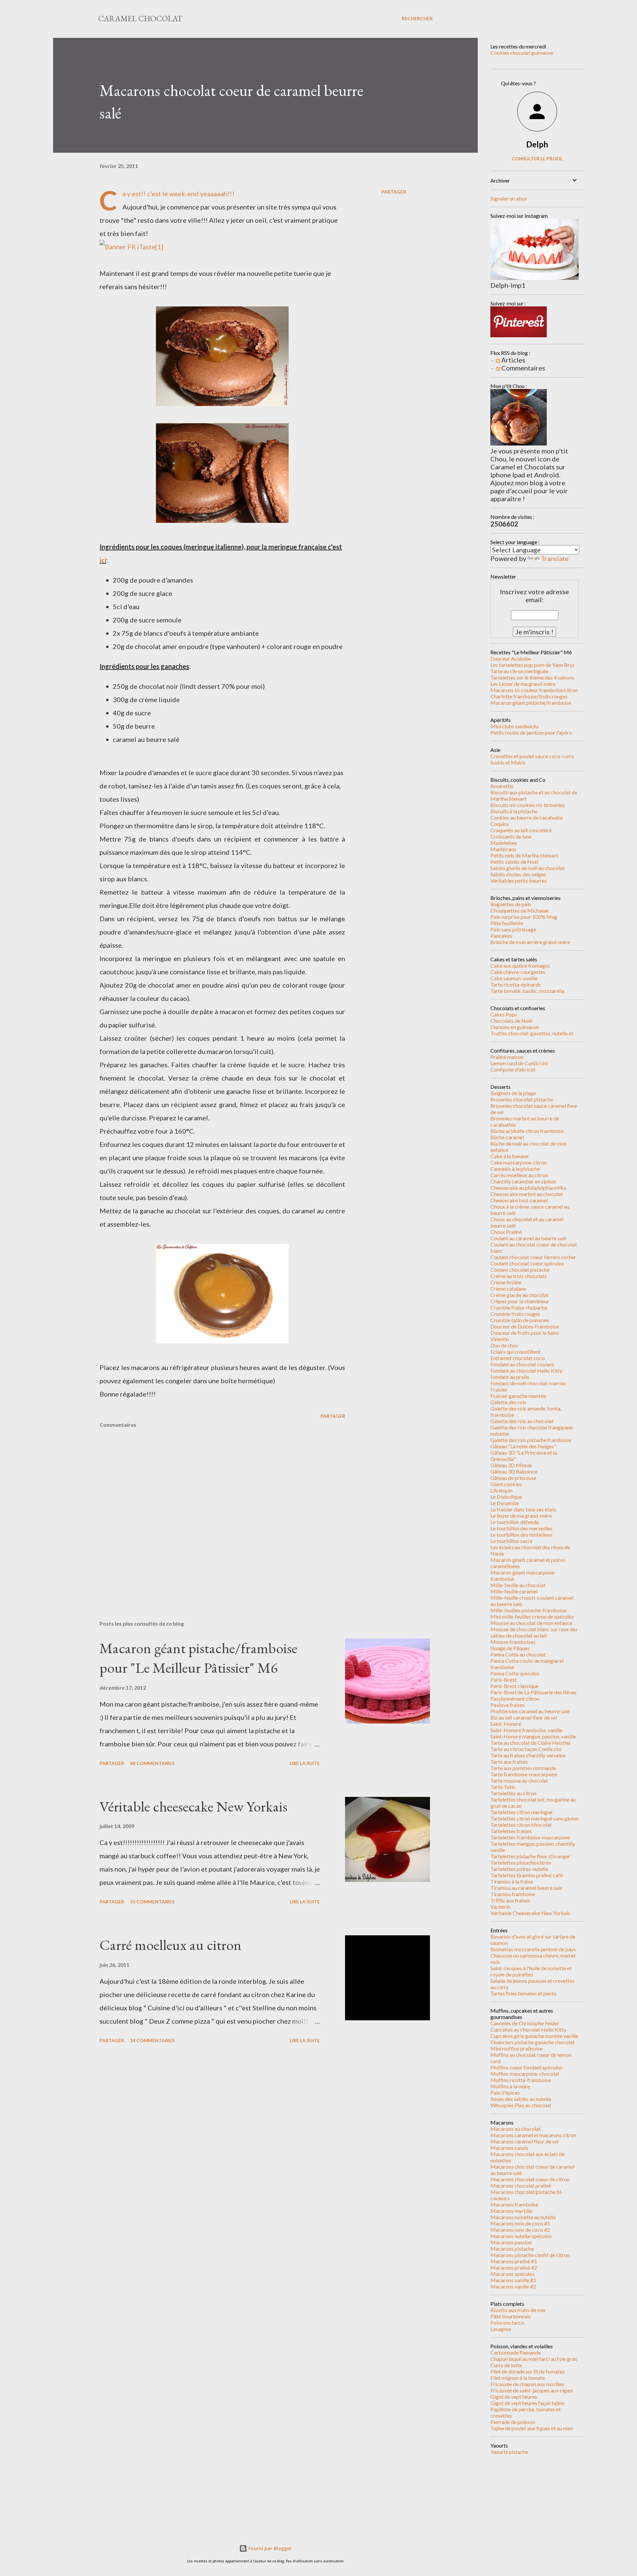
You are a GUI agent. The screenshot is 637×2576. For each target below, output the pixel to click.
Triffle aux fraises (510, 1900)
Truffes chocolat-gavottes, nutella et (532, 1033)
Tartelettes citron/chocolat (521, 1825)
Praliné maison (507, 1057)
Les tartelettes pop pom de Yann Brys (532, 665)
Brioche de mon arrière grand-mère (530, 942)
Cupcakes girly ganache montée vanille (534, 2036)
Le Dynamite (505, 1503)
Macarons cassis (509, 2148)
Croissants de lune (511, 836)
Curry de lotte (506, 2365)
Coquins (500, 824)
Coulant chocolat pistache (520, 1270)
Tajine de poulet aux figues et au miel (531, 2428)
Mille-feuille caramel (514, 1591)
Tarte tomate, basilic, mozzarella (527, 991)
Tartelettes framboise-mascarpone (530, 1837)
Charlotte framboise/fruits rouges (529, 696)
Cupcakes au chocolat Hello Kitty (528, 2029)
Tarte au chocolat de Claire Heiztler (531, 1743)
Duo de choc (504, 1345)
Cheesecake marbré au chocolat (527, 1194)
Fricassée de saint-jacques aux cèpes (532, 2390)
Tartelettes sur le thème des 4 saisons (532, 677)
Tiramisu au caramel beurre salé (526, 1888)
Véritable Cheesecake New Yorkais (530, 1913)
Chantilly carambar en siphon (523, 1181)
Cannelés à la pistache (515, 1169)
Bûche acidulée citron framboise (527, 1131)
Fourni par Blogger (269, 2548)
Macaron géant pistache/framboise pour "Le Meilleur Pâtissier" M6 (198, 1658)
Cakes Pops (504, 1014)
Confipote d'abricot (513, 1069)
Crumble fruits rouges (515, 1314)
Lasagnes (501, 2329)
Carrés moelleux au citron (519, 1175)
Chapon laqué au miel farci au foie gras (534, 2359)
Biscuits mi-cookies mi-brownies (528, 805)
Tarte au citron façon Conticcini (526, 1749)
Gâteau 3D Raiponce (514, 1471)
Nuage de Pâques (510, 1648)
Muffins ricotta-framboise (521, 2080)
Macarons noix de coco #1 (520, 2223)
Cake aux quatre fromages (520, 966)
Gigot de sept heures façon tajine (527, 2403)
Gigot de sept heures (514, 2397)
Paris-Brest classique (514, 1686)
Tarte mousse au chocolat (519, 1780)
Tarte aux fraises (509, 1762)
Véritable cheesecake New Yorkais (193, 1806)
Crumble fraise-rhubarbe (519, 1307)
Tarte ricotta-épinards (516, 984)
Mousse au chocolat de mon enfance (531, 1623)
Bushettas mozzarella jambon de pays (533, 1949)
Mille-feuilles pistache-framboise (528, 1610)
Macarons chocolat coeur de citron (530, 2179)
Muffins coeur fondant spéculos (526, 2067)
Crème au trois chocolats (519, 1276)
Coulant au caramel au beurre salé (528, 1238)
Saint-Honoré (506, 1724)
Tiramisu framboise (513, 1894)
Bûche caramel (507, 1137)
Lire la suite (305, 1763)
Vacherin (500, 1907)
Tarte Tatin (503, 1787)
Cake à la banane (509, 1156)
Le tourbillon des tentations (521, 1534)
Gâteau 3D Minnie (511, 1465)
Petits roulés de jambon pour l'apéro (531, 732)
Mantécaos (503, 849)
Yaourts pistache (509, 2452)
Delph (537, 144)
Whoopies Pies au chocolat (521, 2105)
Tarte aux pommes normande (523, 1768)
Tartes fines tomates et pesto (523, 1993)
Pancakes (501, 936)
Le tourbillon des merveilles (521, 1528)
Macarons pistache (512, 2249)
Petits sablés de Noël (514, 862)
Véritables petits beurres (519, 881)
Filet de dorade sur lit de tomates (528, 2371)
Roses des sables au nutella (521, 2099)
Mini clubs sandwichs (515, 726)
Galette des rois (508, 1402)
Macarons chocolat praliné (521, 2185)
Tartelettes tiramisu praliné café (527, 1875)
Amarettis (502, 786)
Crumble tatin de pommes (520, 1320)
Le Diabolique (506, 1497)
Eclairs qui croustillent (515, 1352)
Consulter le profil (537, 159)
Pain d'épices (505, 2093)
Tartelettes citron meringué (521, 1812)
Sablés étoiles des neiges (518, 874)
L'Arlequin (501, 1490)
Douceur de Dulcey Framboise (525, 1326)
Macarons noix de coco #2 (520, 2230)
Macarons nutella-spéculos (521, 2236)
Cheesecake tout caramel (519, 1200)
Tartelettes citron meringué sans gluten (534, 1818)
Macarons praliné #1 (514, 2261)
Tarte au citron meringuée (519, 671)
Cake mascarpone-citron (519, 1162)
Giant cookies (506, 1484)
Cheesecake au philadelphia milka (528, 1188)
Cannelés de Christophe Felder (525, 2023)
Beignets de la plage (513, 1093)
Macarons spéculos (512, 2274)
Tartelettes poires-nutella (519, 1869)
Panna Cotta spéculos (515, 1673)
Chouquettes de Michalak (520, 910)
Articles (513, 360)
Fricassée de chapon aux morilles (527, 2384)
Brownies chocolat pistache (522, 1099)
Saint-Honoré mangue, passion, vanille (533, 1736)
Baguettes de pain (511, 904)
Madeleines (504, 843)
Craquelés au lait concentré (521, 830)
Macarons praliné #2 (514, 2267)
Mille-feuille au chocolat (518, 1585)
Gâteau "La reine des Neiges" (523, 1446)
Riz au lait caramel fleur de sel (524, 1717)
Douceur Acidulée (511, 658)
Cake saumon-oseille (514, 978)
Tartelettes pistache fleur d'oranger (530, 1856)
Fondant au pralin (510, 1377)
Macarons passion (511, 2242)
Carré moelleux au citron (171, 1945)
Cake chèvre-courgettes (518, 972)
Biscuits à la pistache (514, 811)
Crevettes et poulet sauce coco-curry (532, 756)
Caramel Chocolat (140, 18)
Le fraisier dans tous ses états (523, 1509)
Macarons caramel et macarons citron (533, 2135)
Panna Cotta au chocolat (518, 1654)
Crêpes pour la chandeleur (520, 1301)
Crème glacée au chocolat (520, 1295)
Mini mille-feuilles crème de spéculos (532, 1616)
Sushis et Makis (508, 762)
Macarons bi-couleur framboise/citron (534, 690)
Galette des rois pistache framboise (531, 1440)
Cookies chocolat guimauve (522, 53)
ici (103, 560)
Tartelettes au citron (513, 1793)
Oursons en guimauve (515, 1027)
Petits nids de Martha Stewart (524, 855)
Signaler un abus (509, 198)
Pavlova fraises (508, 1705)
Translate (555, 558)
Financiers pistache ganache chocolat (532, 2042)
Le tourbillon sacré (511, 1541)
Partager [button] (394, 192)
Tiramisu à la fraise (512, 1881)
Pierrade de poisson (513, 2422)
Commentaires (523, 368)
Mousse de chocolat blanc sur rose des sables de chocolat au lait (534, 1632)
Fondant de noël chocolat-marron (528, 1383)
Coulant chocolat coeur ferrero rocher (533, 1257)
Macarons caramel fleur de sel (524, 2141)
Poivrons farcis (507, 2323)
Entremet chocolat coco (518, 1358)
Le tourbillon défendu (515, 1522)
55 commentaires (152, 1902)
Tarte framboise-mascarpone (524, 1774)
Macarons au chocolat (516, 2129)
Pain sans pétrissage (513, 929)
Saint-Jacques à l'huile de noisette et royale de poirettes (531, 1971)
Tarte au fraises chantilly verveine (528, 1755)
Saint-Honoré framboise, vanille (526, 1730)
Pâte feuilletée (507, 923)
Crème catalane (508, 1288)
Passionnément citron (515, 1698)
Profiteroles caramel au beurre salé (530, 1711)
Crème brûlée (506, 1282)
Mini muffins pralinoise (516, 2048)
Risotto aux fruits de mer (518, 2310)
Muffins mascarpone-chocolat (525, 2074)
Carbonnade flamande (516, 2352)
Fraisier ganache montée (518, 1396)
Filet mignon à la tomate (518, 2378)
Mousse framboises (513, 1642)
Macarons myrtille (511, 2211)
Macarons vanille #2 (513, 2286)
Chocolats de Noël (511, 1021)
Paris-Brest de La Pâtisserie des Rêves (533, 1692)
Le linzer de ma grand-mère (521, 1516)
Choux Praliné (506, 1232)
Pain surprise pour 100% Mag (524, 917)
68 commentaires (152, 1763)
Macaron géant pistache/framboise (531, 703)
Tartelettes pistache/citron (521, 1862)
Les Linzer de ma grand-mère (523, 684)
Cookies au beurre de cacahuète (527, 817)
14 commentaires (152, 2040)
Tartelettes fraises (511, 1831)
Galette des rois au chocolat (522, 1421)
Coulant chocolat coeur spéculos (527, 1263)
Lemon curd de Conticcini (519, 1063)
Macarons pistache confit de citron (530, 2255)
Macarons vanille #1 (513, 2280)
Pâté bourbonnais (511, 2316)
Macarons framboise (514, 2204)
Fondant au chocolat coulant (522, 1364)
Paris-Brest (503, 1680)
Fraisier (499, 1389)
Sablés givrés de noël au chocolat (528, 868)
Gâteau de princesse (513, 1478)
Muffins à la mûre (510, 2086)
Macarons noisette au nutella (523, 2217)
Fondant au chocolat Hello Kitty (526, 1370)
